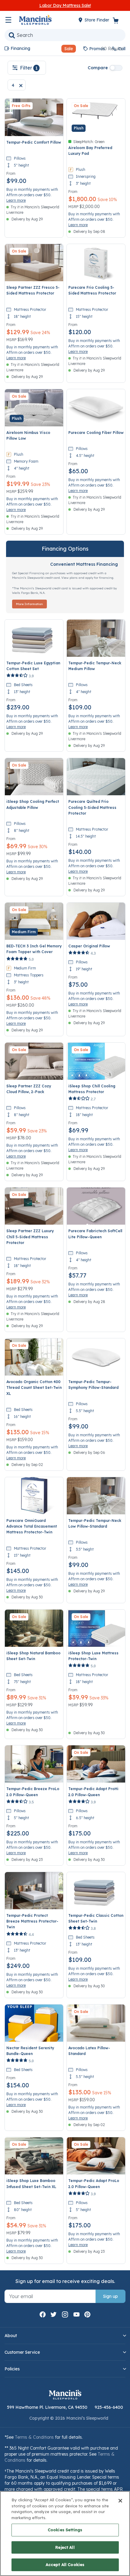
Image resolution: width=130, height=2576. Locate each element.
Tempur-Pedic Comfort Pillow (34, 142)
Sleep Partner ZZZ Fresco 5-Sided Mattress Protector (33, 290)
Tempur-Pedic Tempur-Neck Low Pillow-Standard (95, 1523)
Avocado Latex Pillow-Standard (89, 2051)
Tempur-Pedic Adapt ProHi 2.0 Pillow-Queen (93, 1792)
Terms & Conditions (34, 2437)
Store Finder (97, 20)
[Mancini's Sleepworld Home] (35, 19)
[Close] (120, 2501)
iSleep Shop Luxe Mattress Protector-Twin (93, 1656)
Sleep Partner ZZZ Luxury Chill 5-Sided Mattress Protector (30, 1237)
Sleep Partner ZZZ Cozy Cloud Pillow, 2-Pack (29, 1089)
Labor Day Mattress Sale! (65, 5)
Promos (97, 49)
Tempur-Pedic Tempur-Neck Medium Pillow (95, 666)
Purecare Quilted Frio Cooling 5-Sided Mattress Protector (92, 807)
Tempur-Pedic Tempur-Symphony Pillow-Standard (93, 1385)
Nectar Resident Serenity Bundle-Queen (30, 2051)
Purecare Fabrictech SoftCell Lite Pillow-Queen (95, 1234)
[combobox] (65, 35)
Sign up (110, 2296)
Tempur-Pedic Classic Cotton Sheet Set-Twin (96, 1918)
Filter (29, 68)
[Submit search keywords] (12, 35)
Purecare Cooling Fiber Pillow (96, 433)
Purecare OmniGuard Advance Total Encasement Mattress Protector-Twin (32, 1526)
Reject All (65, 2547)
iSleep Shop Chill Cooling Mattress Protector (92, 1089)
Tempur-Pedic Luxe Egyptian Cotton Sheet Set (33, 666)
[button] (66, 49)
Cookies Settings (65, 2530)
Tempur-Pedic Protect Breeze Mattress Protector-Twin (32, 1921)
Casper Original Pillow (89, 946)
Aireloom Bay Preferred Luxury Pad (90, 151)
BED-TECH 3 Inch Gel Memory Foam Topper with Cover (34, 949)
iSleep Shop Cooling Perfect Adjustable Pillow (33, 804)
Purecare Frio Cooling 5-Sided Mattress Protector (92, 290)
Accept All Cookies (65, 2565)
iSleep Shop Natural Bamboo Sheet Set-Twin (33, 1656)
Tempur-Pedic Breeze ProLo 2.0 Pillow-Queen (33, 1792)
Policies (12, 2369)
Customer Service (22, 2352)
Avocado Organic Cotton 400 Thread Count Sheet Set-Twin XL (34, 1387)
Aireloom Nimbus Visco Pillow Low (28, 435)
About (11, 2336)
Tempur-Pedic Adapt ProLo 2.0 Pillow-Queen (94, 2184)
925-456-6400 (109, 2407)
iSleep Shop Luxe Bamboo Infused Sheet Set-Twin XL (31, 2184)
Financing (20, 48)
